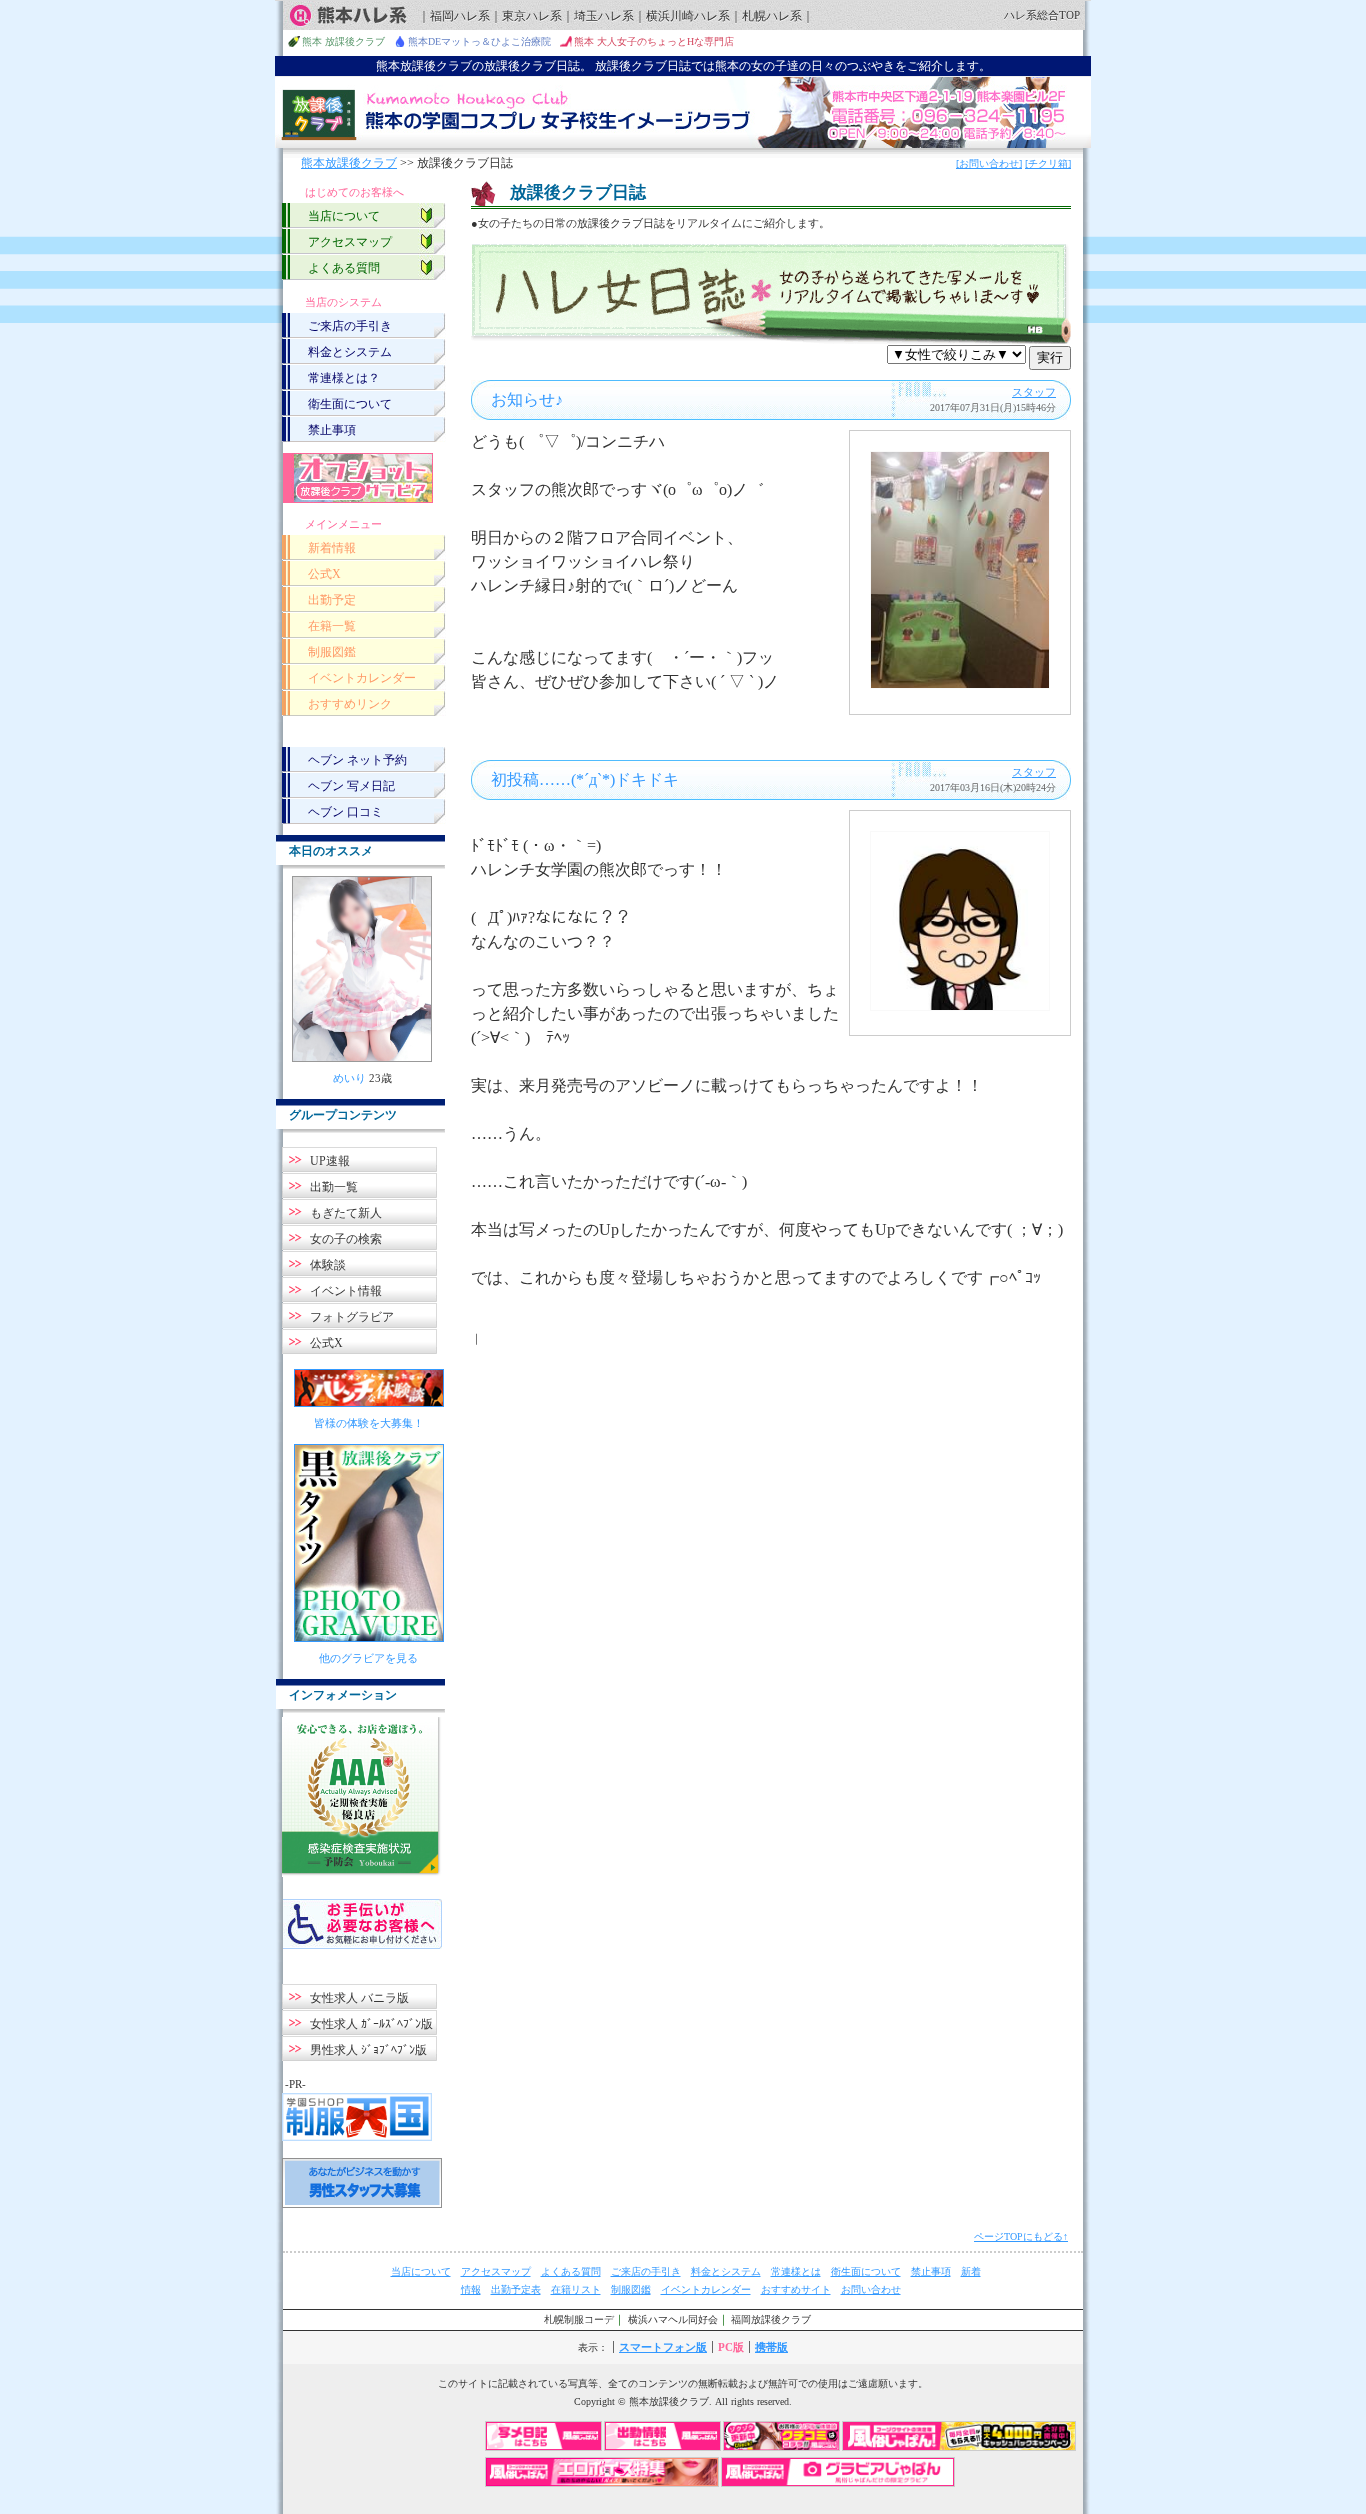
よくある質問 (344, 268)
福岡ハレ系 (460, 16)
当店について (344, 216)
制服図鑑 (332, 652)
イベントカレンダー (362, 678)
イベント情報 (346, 1291)
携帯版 (771, 2347)
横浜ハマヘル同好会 (673, 2319)
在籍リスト (576, 2289)
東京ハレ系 (532, 16)
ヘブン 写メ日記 (351, 786)
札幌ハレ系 (772, 16)
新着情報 (332, 548)
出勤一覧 (334, 1187)
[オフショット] (358, 478)
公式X (324, 574)
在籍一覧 (332, 626)
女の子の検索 (346, 1239)
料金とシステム (350, 352)
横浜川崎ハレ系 (688, 16)
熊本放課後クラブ (349, 163)
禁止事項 (332, 430)
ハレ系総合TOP (1042, 15)
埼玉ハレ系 (604, 16)
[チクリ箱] (1048, 163)
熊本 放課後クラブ (343, 41)
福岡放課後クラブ (771, 2319)
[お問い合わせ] (989, 163)
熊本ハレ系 (348, 15)
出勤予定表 (516, 2289)
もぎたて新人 (346, 1213)
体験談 (328, 1265)
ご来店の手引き (350, 326)
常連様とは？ (344, 378)
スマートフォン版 (663, 2347)
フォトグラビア (352, 1317)
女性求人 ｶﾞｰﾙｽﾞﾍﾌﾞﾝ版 (371, 2024)
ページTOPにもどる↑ (1021, 2236)
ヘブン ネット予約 (357, 760)
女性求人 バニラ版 (359, 1998)
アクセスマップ (350, 242)
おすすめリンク (350, 704)
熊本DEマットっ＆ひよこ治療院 (479, 41)
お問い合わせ (871, 2289)
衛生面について (350, 404)
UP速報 (330, 1161)
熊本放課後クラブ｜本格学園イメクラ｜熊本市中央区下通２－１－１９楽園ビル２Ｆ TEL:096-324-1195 (683, 113)
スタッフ (1034, 392)
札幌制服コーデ (579, 2319)
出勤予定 (332, 600)
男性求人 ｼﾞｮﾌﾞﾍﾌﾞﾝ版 (368, 2050)
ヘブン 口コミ (345, 812)
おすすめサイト (796, 2289)
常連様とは (796, 2271)
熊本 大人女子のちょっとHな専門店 (654, 41)
